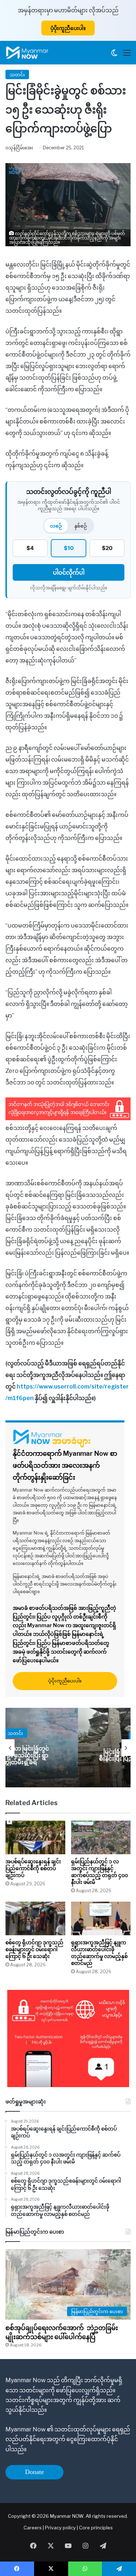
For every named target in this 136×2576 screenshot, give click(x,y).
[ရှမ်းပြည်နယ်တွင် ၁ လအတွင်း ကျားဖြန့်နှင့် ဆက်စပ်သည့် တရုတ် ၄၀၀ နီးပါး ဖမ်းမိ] (101, 1837)
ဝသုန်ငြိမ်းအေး (19, 148)
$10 (69, 548)
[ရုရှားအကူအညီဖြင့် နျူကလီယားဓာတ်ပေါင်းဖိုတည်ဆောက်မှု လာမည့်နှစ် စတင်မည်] (101, 1918)
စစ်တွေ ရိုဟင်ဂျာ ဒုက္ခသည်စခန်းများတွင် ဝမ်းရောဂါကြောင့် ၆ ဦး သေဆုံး (34, 1949)
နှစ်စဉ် (81, 526)
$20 (107, 548)
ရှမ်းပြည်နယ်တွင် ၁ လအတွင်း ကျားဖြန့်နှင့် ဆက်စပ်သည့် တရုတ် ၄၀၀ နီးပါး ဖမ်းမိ (100, 1872)
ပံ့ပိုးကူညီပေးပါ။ (68, 28)
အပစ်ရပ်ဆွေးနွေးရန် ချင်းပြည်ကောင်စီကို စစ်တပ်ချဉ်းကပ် (33, 1868)
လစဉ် (56, 526)
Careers (33, 2528)
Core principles (96, 2528)
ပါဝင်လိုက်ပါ (69, 572)
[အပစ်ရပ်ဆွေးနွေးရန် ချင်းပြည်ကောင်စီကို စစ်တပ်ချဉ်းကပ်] (35, 1837)
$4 (30, 548)
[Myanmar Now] (27, 53)
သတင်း (17, 74)
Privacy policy (60, 2528)
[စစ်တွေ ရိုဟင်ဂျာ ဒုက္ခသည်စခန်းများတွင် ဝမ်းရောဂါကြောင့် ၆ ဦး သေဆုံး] (35, 1918)
